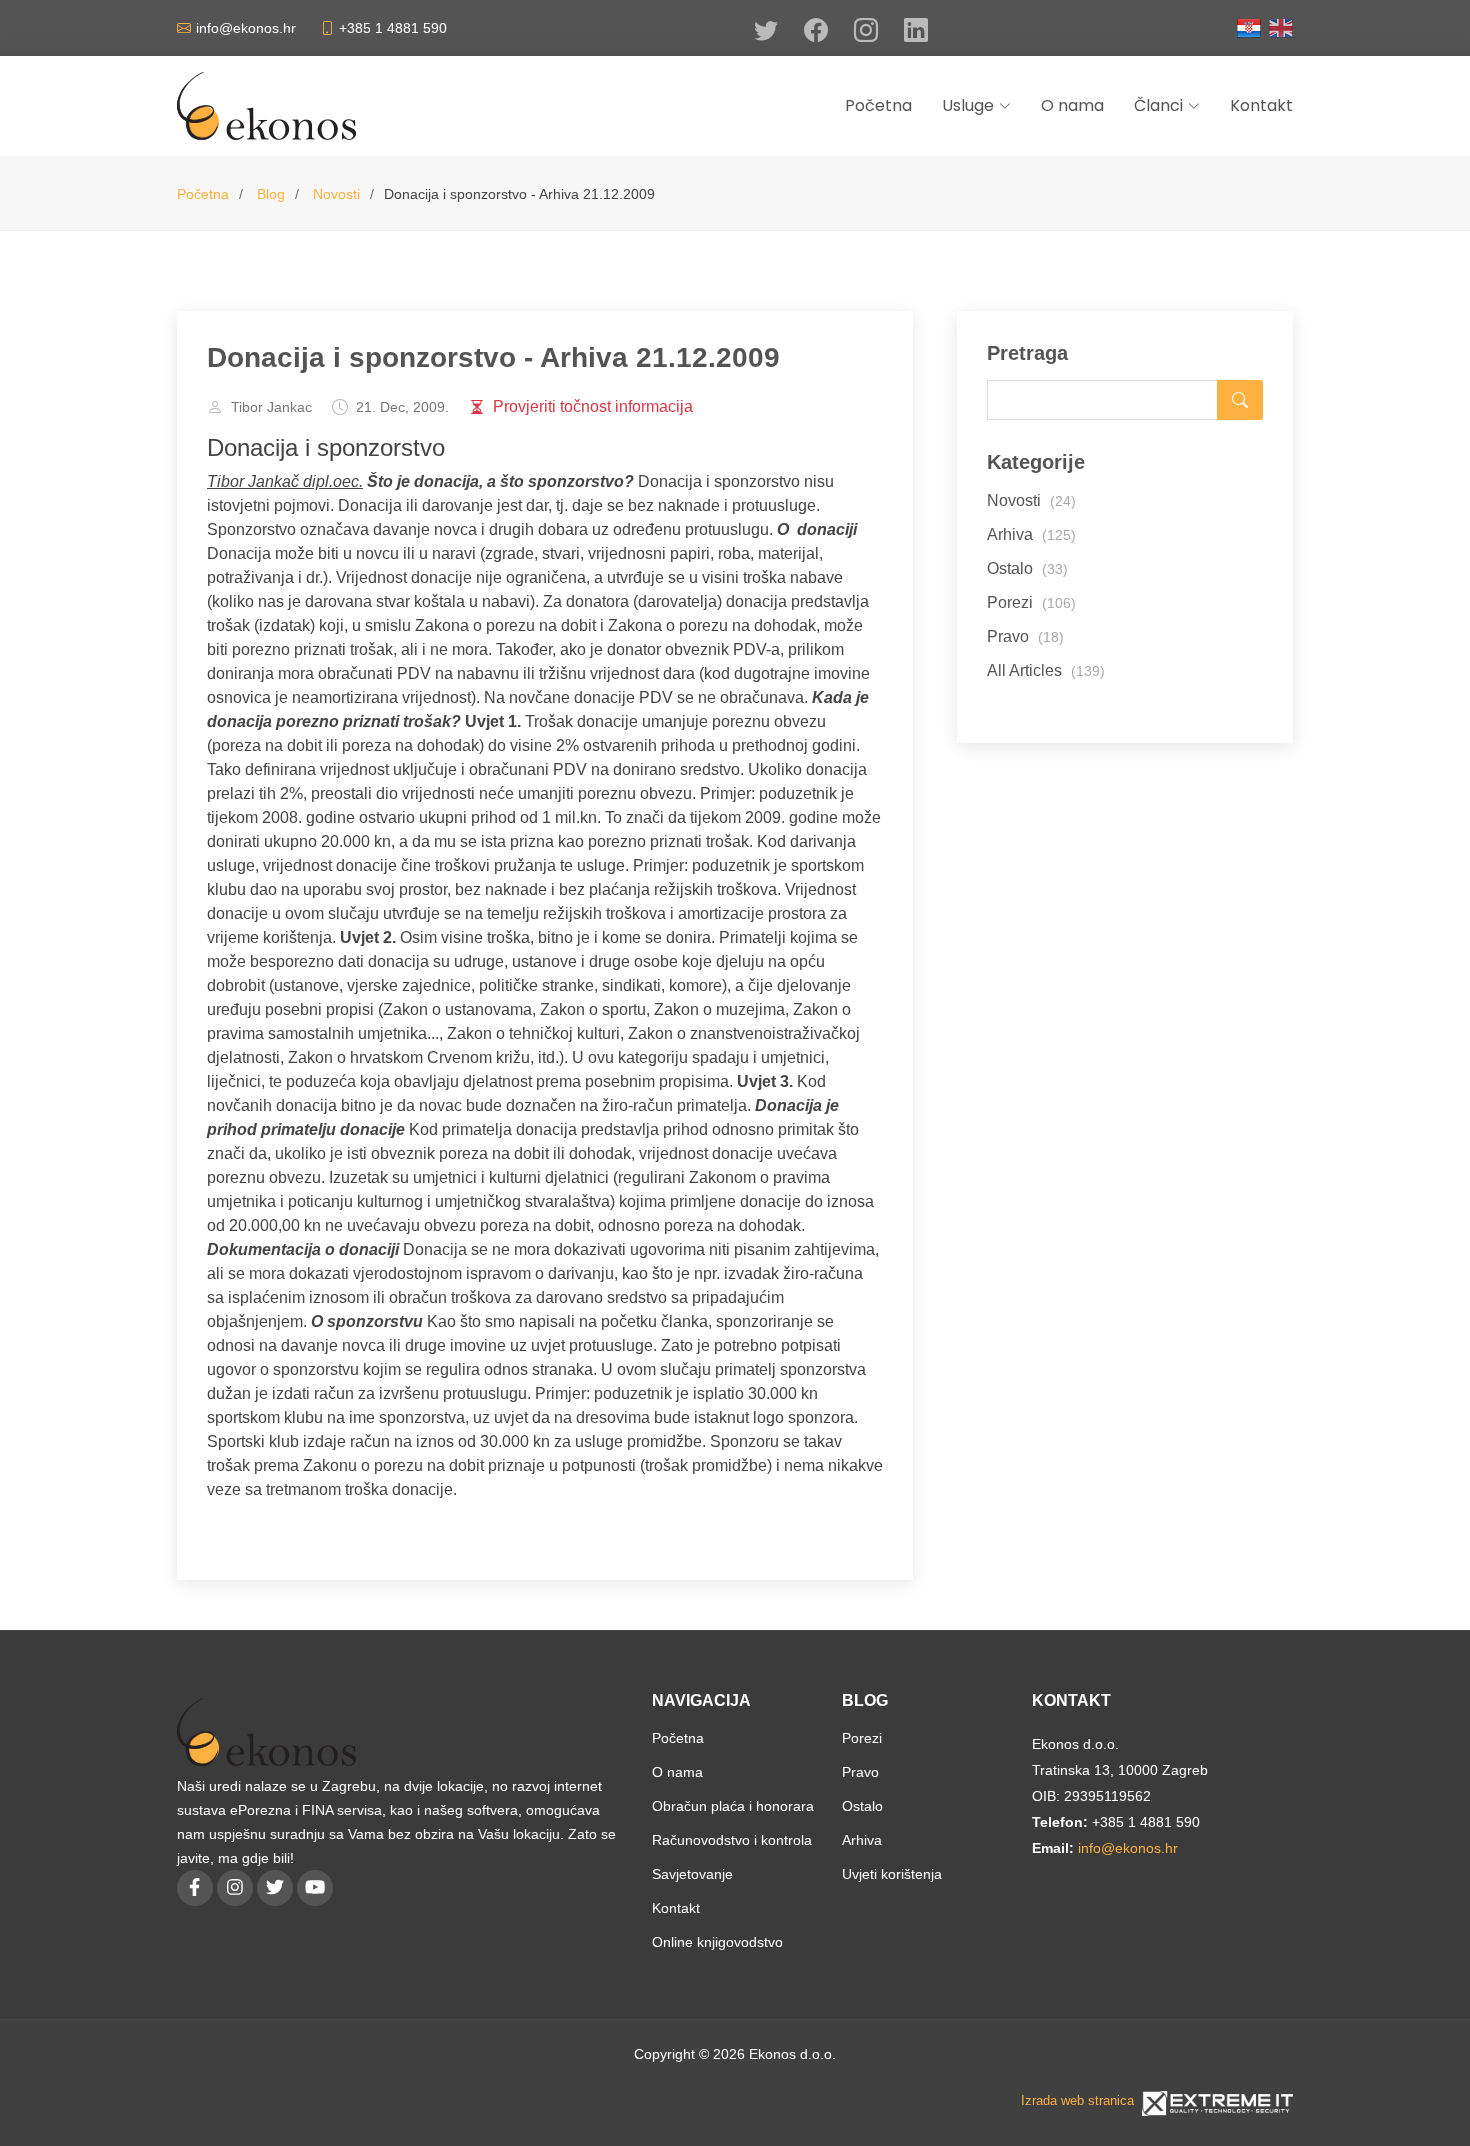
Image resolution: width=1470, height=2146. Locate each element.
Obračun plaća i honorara (733, 1806)
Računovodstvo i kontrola (732, 1840)
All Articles (1046, 670)
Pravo (1025, 636)
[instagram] (235, 1888)
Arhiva (1031, 534)
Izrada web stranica (1077, 2100)
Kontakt (676, 1908)
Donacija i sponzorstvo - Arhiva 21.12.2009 (493, 357)
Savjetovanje (692, 1874)
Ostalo (1027, 568)
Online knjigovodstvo (717, 1942)
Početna (203, 194)
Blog (271, 194)
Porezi (1031, 602)
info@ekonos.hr (1128, 1848)
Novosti (336, 194)
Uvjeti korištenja (892, 1874)
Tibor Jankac (271, 407)
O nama (677, 1772)
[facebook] (195, 1888)
